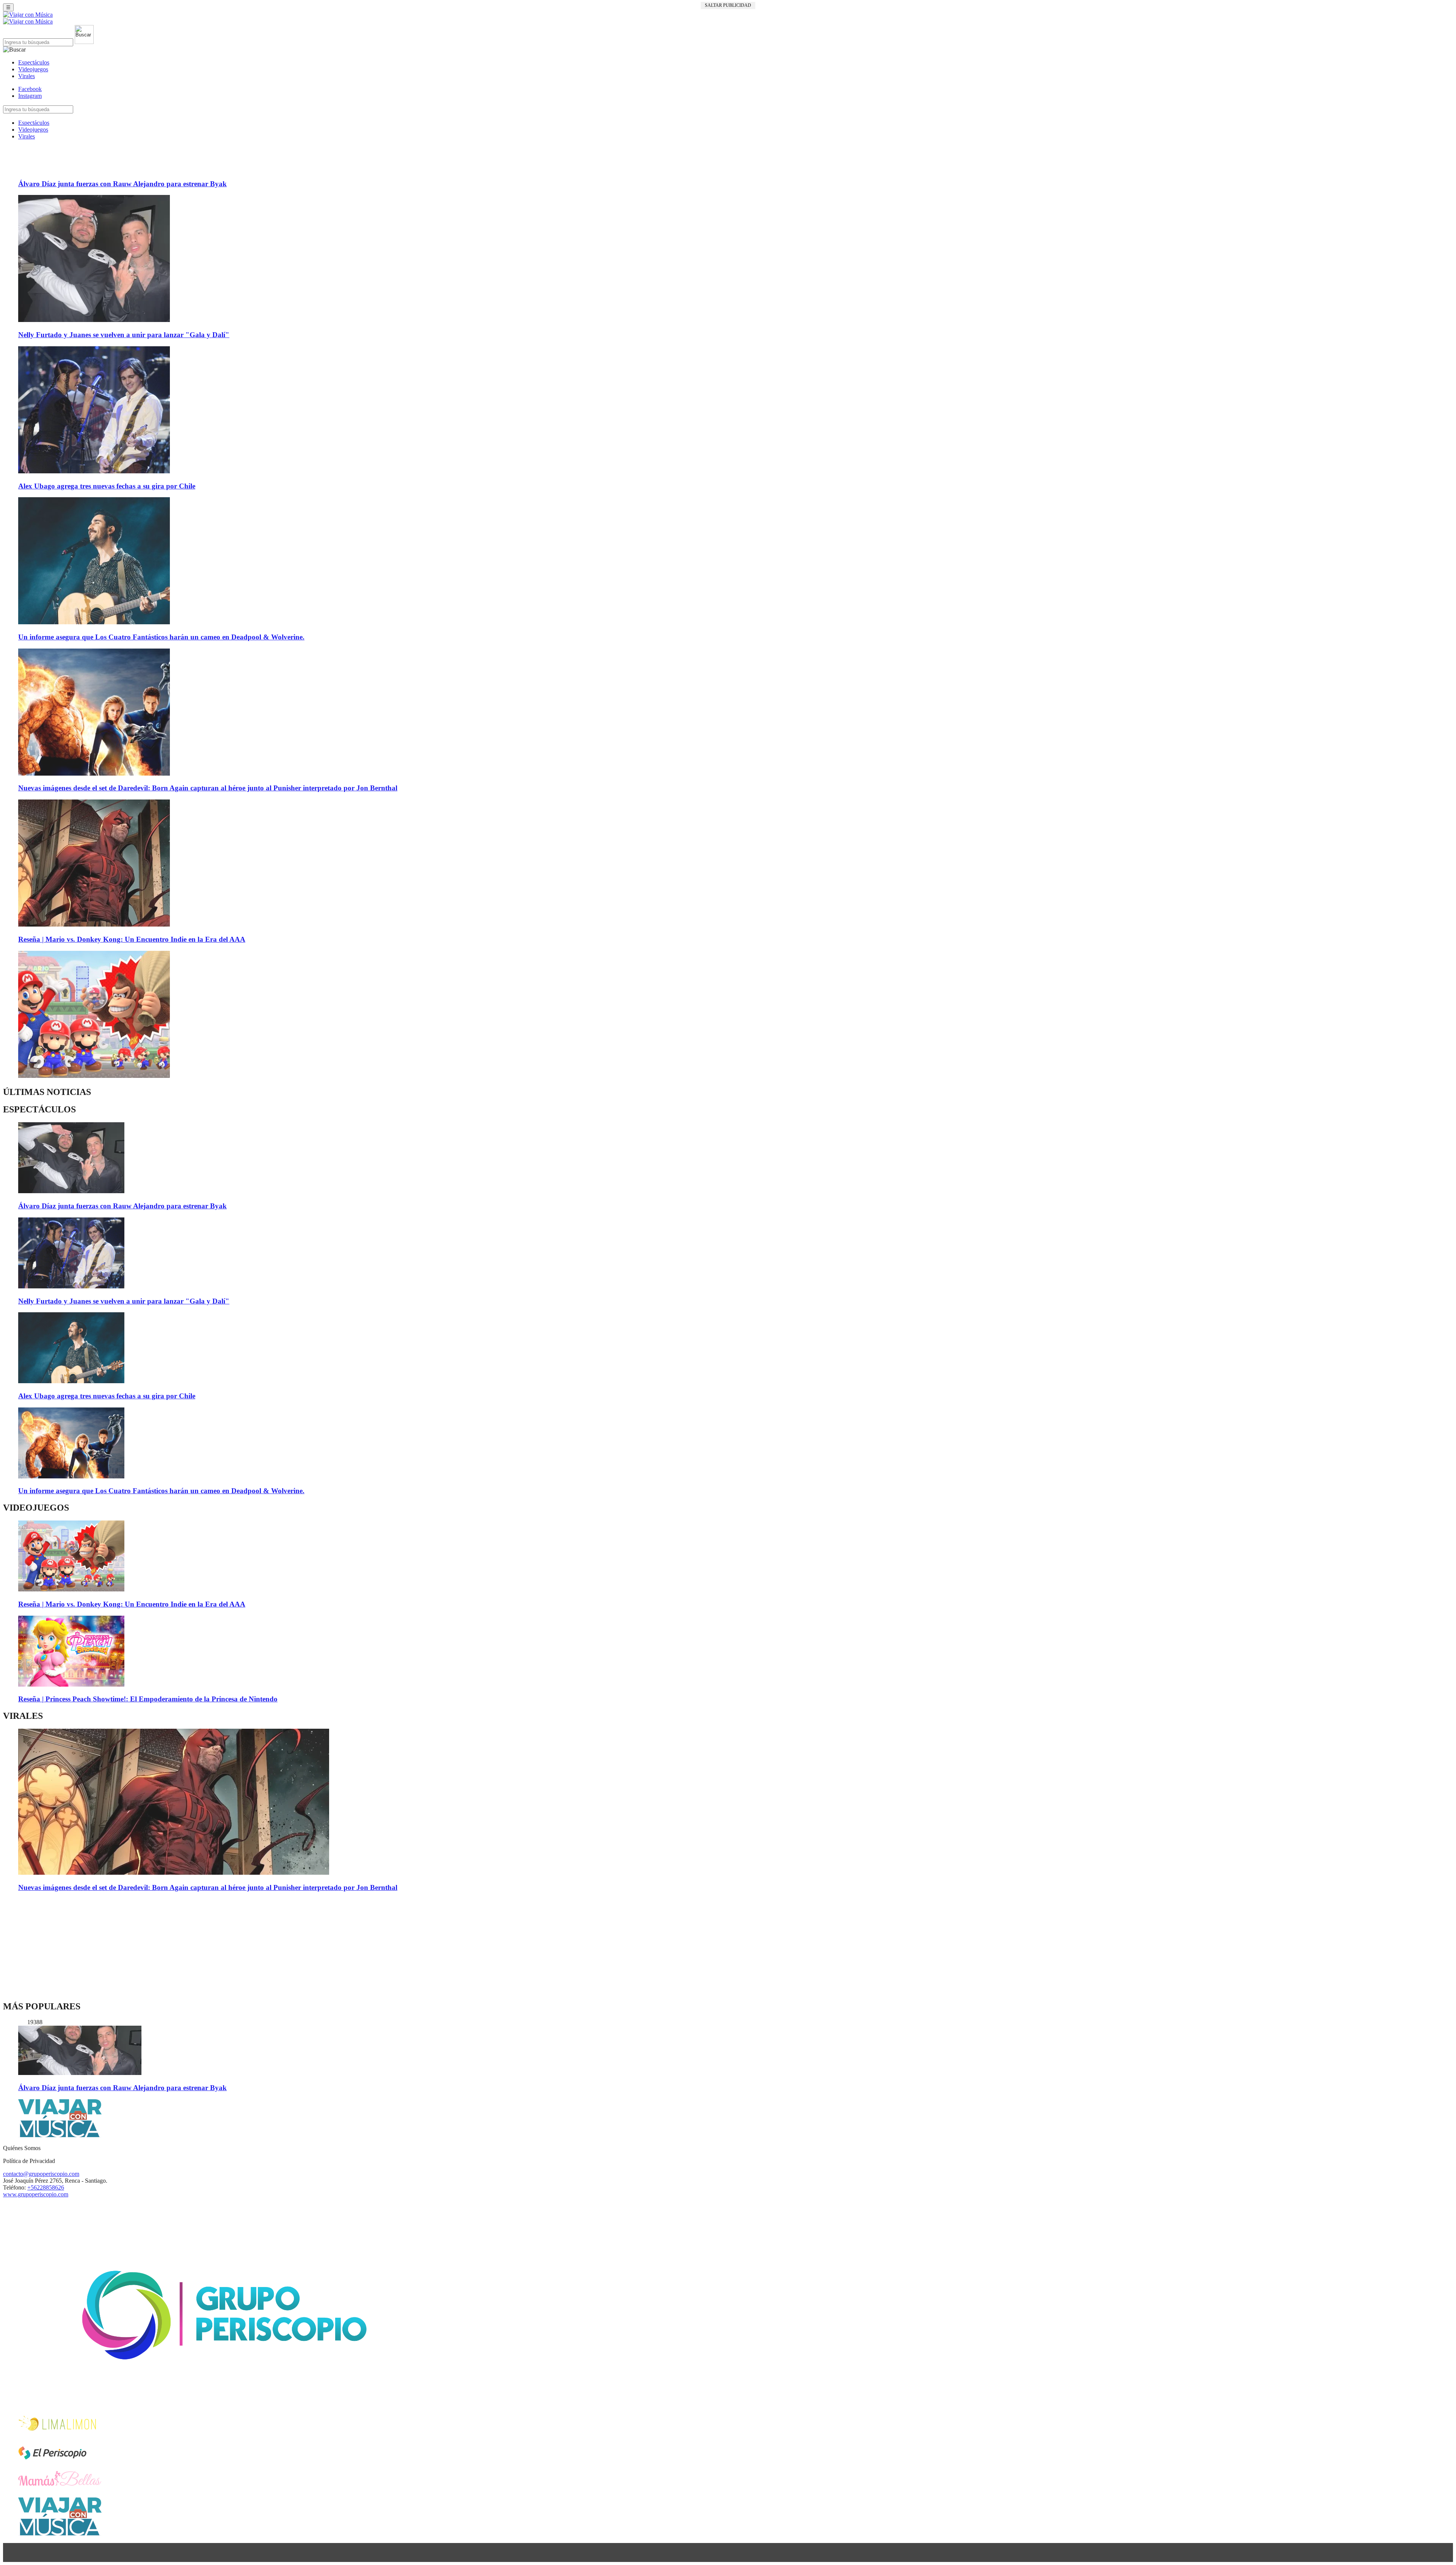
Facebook (30, 89)
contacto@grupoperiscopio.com (41, 2174)
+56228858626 (46, 2187)
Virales (27, 76)
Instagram (30, 96)
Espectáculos (34, 62)
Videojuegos (33, 69)
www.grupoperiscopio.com (36, 2194)
